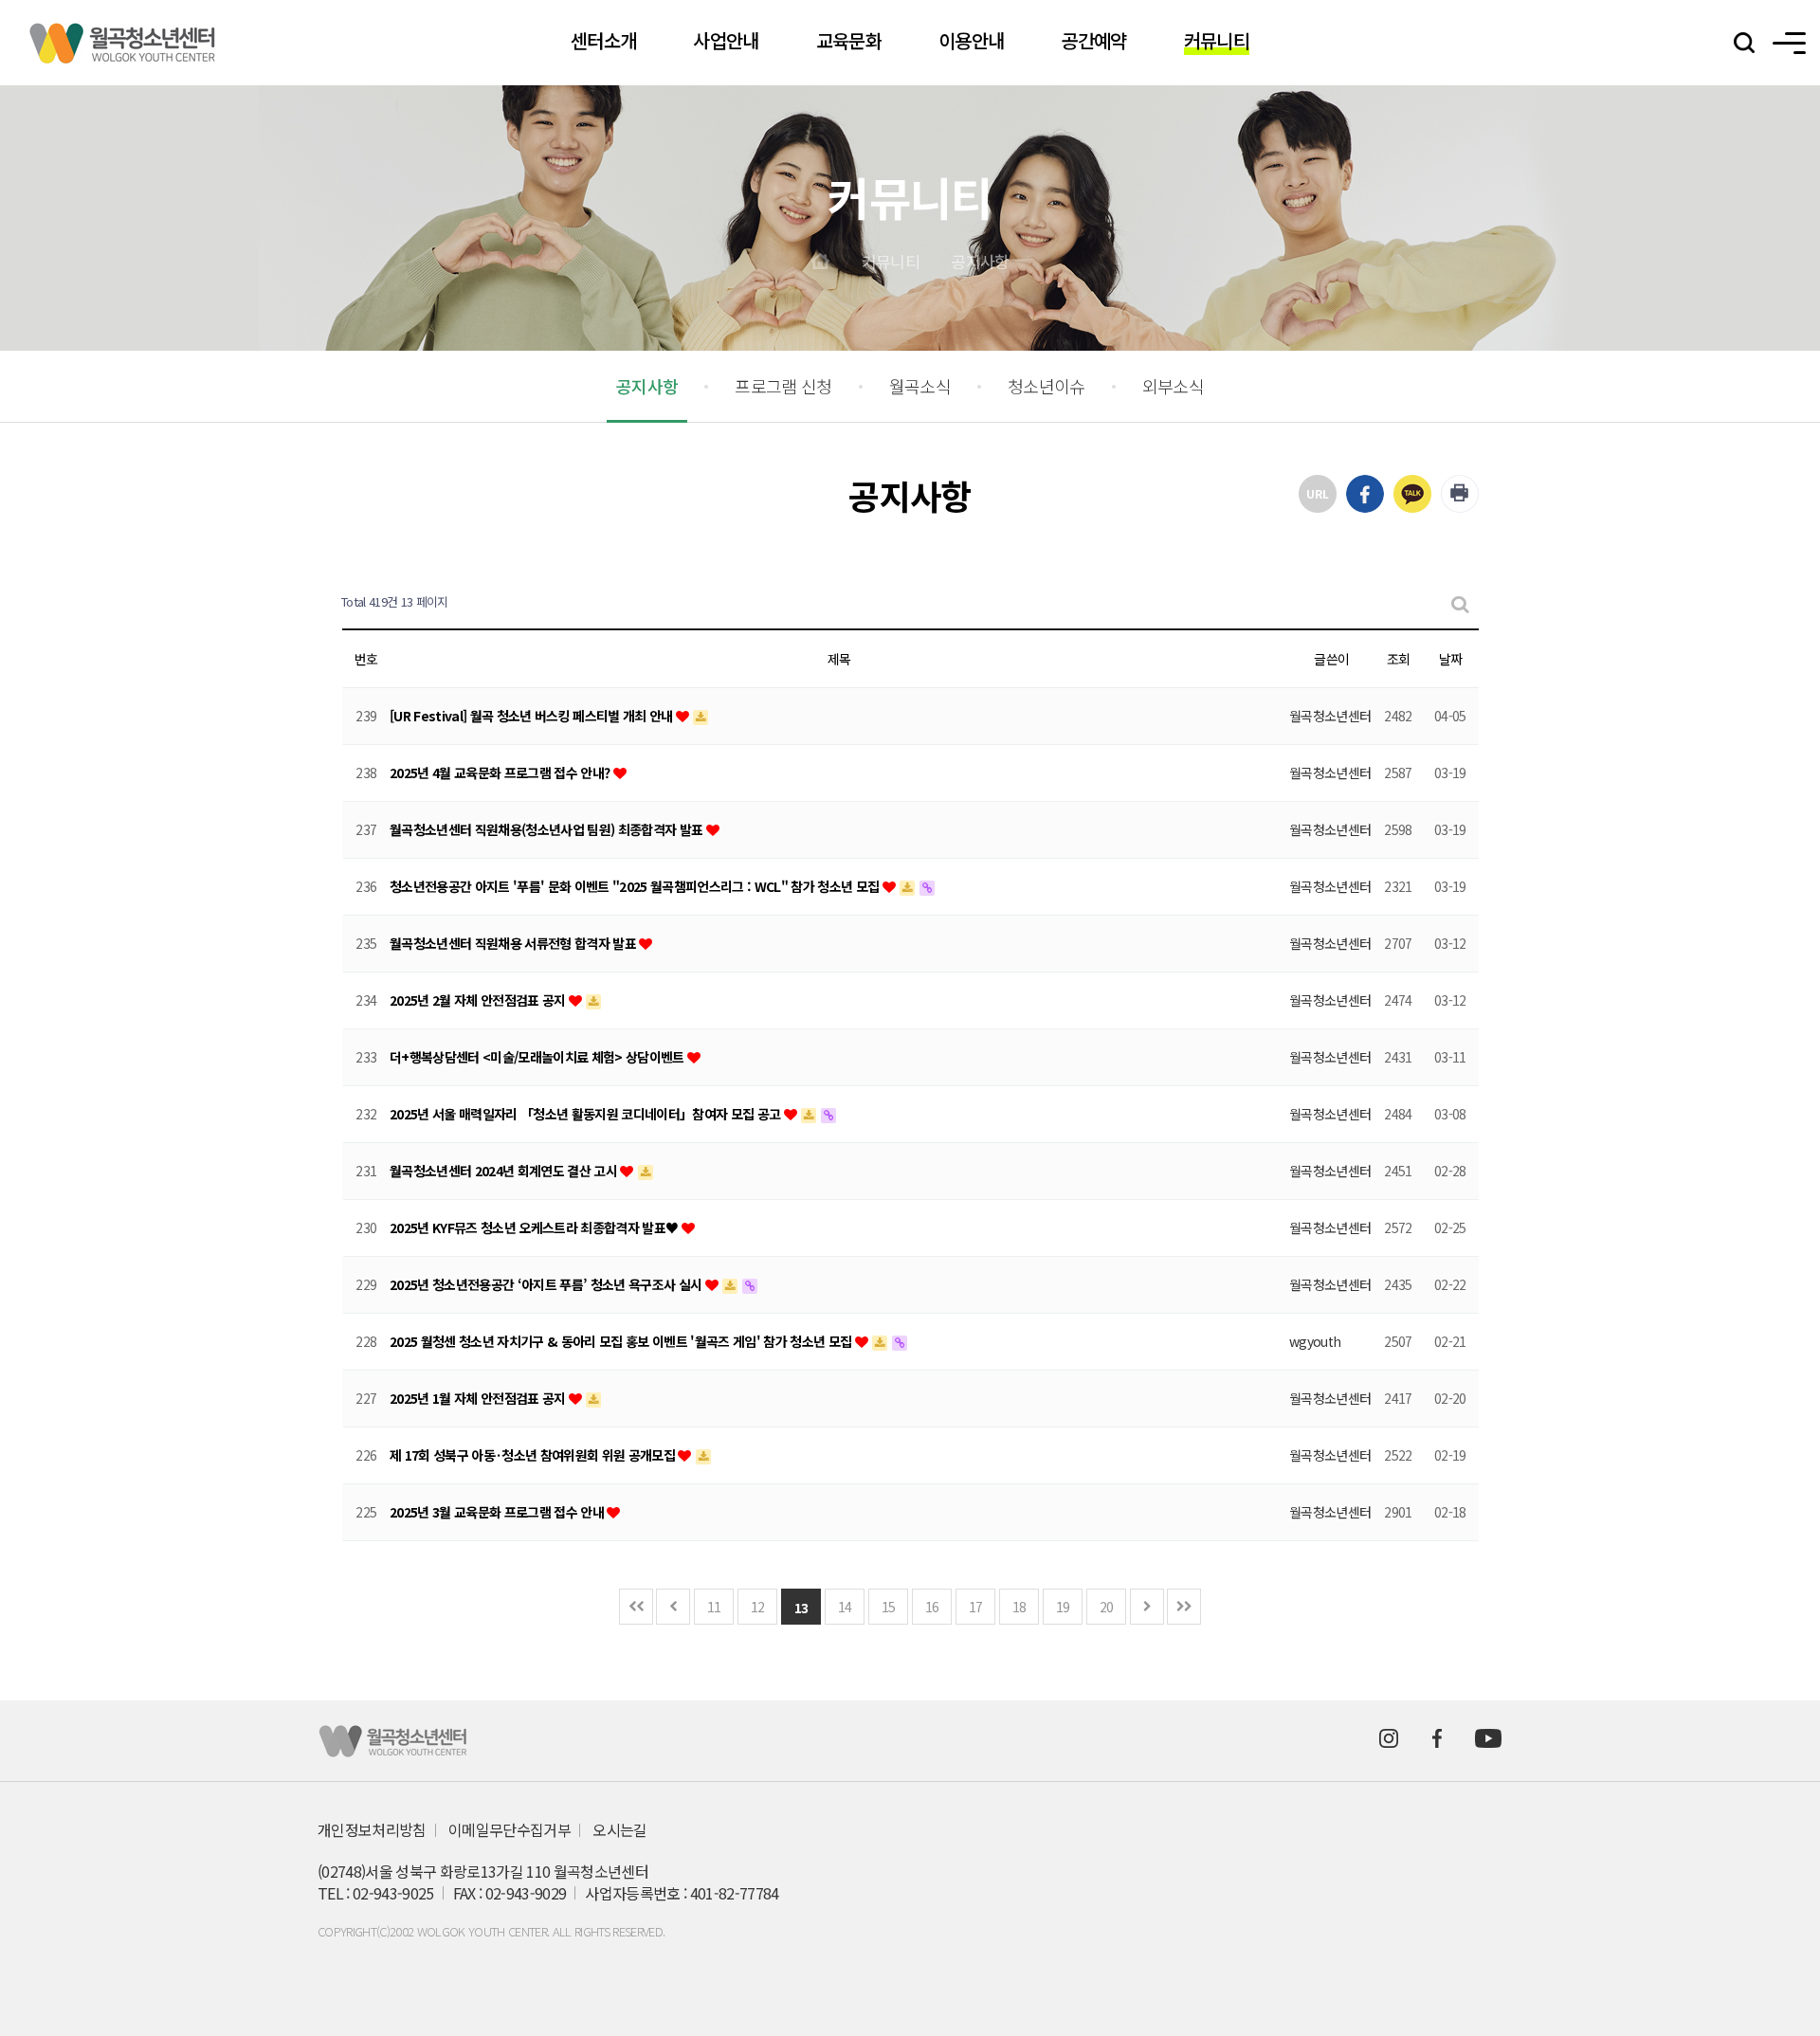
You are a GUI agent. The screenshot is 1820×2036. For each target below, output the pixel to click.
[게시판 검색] (1459, 602)
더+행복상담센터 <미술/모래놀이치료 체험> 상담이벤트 (538, 1057)
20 (1107, 1607)
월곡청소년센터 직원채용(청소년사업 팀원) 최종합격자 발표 (548, 829)
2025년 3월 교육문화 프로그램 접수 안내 (498, 1512)
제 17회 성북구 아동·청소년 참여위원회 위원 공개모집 (534, 1455)
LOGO (123, 43)
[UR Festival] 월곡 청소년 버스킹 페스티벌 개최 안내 (533, 716)
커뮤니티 (891, 261)
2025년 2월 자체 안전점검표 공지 (479, 1000)
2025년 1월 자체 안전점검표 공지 (479, 1398)
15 (889, 1607)
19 (1063, 1607)
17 (976, 1607)
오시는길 (619, 1830)
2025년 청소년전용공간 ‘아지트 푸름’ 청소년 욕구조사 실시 (547, 1284)
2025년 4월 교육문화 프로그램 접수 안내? (501, 773)
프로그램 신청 (783, 386)
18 (1019, 1607)
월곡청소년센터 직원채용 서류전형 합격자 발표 (514, 943)
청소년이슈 (1046, 386)
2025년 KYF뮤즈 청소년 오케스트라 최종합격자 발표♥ (536, 1227)
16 (932, 1607)
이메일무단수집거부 (510, 1830)
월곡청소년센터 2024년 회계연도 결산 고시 (505, 1171)
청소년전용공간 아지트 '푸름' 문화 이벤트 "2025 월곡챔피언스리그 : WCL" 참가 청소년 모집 (636, 886)
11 (714, 1607)
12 (758, 1607)
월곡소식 (920, 386)
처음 (636, 1607)
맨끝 (1184, 1607)
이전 (673, 1607)
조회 (1399, 659)
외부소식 (1173, 386)
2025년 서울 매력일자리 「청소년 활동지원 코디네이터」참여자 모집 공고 (587, 1114)
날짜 (1451, 659)
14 (845, 1607)
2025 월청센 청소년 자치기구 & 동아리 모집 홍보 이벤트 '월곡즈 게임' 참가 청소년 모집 (622, 1341)
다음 (1147, 1607)
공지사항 (980, 261)
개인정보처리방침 (372, 1830)
